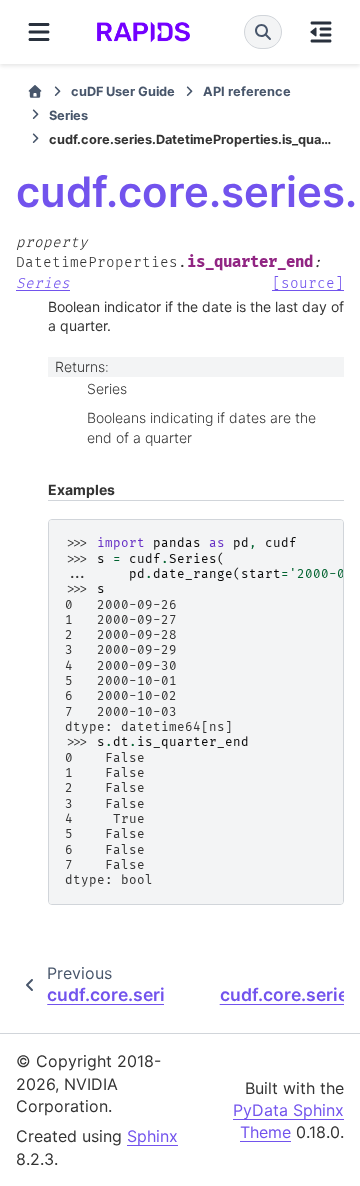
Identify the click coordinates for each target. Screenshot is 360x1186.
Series (68, 115)
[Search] (263, 32)
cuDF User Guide (123, 91)
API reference (247, 91)
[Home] (35, 92)
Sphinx (152, 1136)
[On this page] (321, 32)
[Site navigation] (39, 32)
